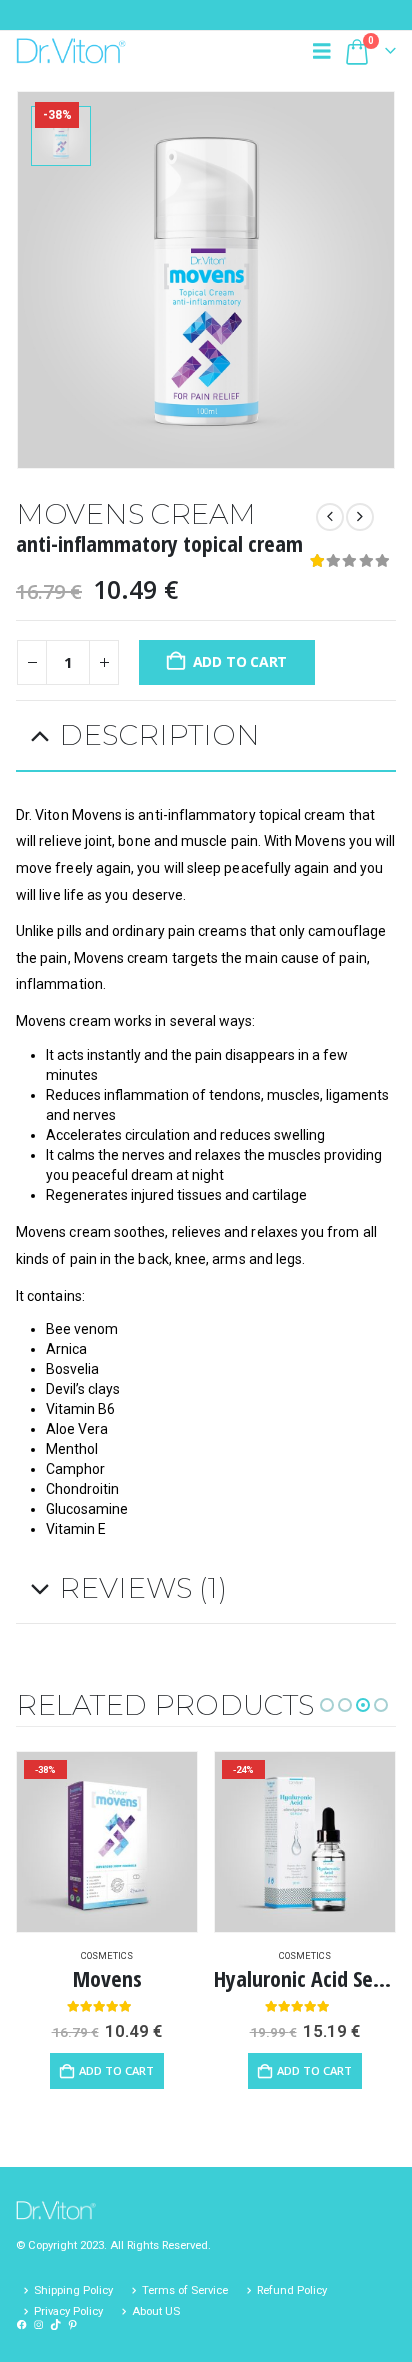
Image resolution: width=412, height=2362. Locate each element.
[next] (360, 517)
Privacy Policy (68, 2311)
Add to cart (240, 661)
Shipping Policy (73, 2290)
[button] (327, 51)
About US (156, 2311)
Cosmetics (107, 1955)
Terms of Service (185, 2290)
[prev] (330, 517)
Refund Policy (292, 2290)
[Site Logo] (71, 50)
